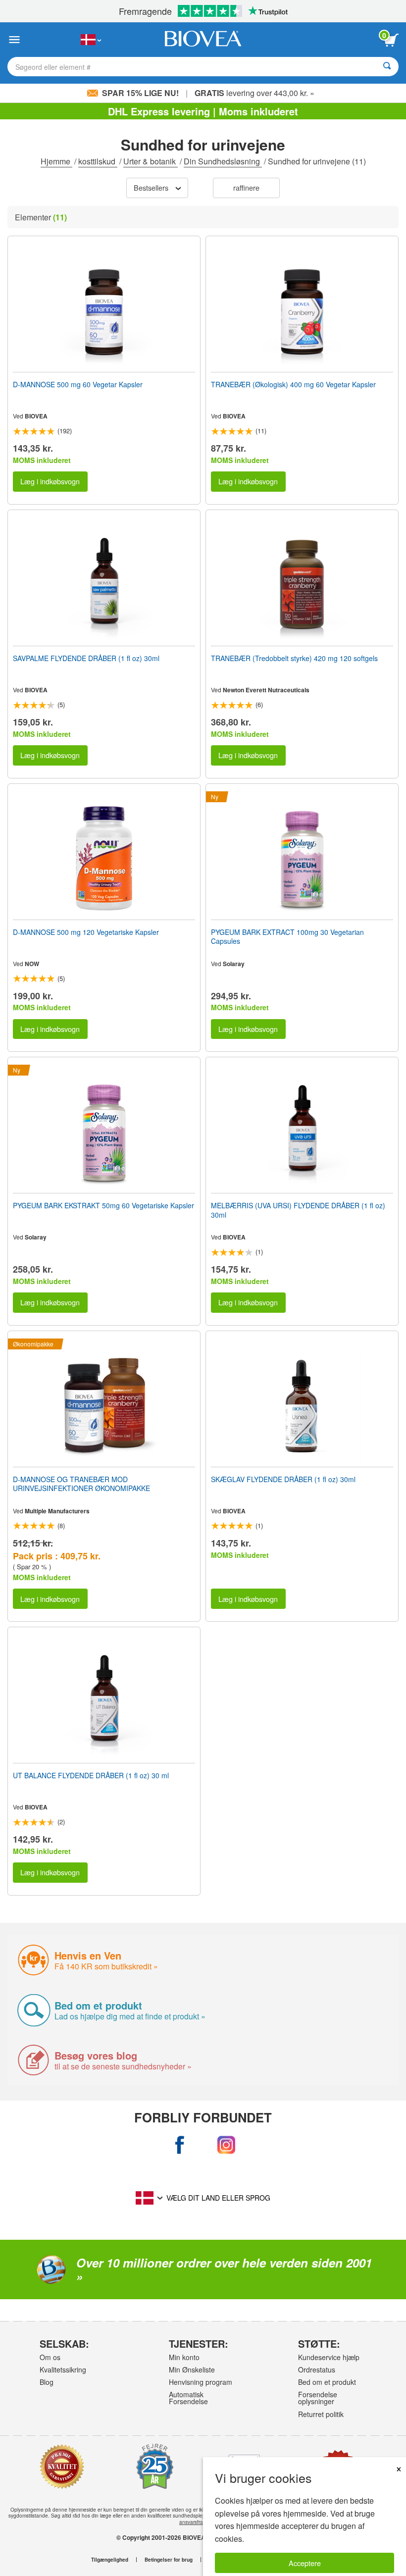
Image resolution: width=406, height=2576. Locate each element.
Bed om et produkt (327, 2382)
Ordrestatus (317, 2370)
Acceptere (305, 2563)
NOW (32, 964)
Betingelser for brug (169, 2560)
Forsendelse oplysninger (318, 2398)
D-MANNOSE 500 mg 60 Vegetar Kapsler (78, 384)
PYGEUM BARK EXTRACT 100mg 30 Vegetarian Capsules (287, 936)
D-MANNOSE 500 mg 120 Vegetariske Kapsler (86, 932)
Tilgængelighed (110, 2560)
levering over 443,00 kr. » (254, 93)
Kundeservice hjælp (329, 2357)
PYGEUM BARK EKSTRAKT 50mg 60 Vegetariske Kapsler (103, 1205)
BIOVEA (36, 416)
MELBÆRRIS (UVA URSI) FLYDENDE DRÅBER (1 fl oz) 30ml (298, 1210)
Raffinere (246, 187)
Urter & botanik (151, 161)
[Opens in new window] (180, 2145)
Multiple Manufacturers (57, 1511)
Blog (47, 2382)
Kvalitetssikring (63, 2370)
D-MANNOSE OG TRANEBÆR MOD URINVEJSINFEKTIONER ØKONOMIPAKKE (81, 1484)
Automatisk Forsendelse (188, 2398)
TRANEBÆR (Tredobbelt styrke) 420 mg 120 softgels (294, 658)
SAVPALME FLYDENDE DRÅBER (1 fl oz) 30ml (86, 658)
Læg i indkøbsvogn (50, 481)
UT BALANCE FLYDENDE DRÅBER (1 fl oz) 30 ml (91, 1775)
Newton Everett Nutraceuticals (266, 690)
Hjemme (56, 161)
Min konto (184, 2357)
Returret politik (321, 2414)
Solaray (234, 964)
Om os (50, 2357)
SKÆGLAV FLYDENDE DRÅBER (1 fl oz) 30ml (283, 1479)
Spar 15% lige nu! (140, 93)
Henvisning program (201, 2382)
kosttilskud (98, 161)
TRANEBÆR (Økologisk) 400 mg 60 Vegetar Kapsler (293, 384)
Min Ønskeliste (192, 2370)
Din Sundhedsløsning (223, 161)
